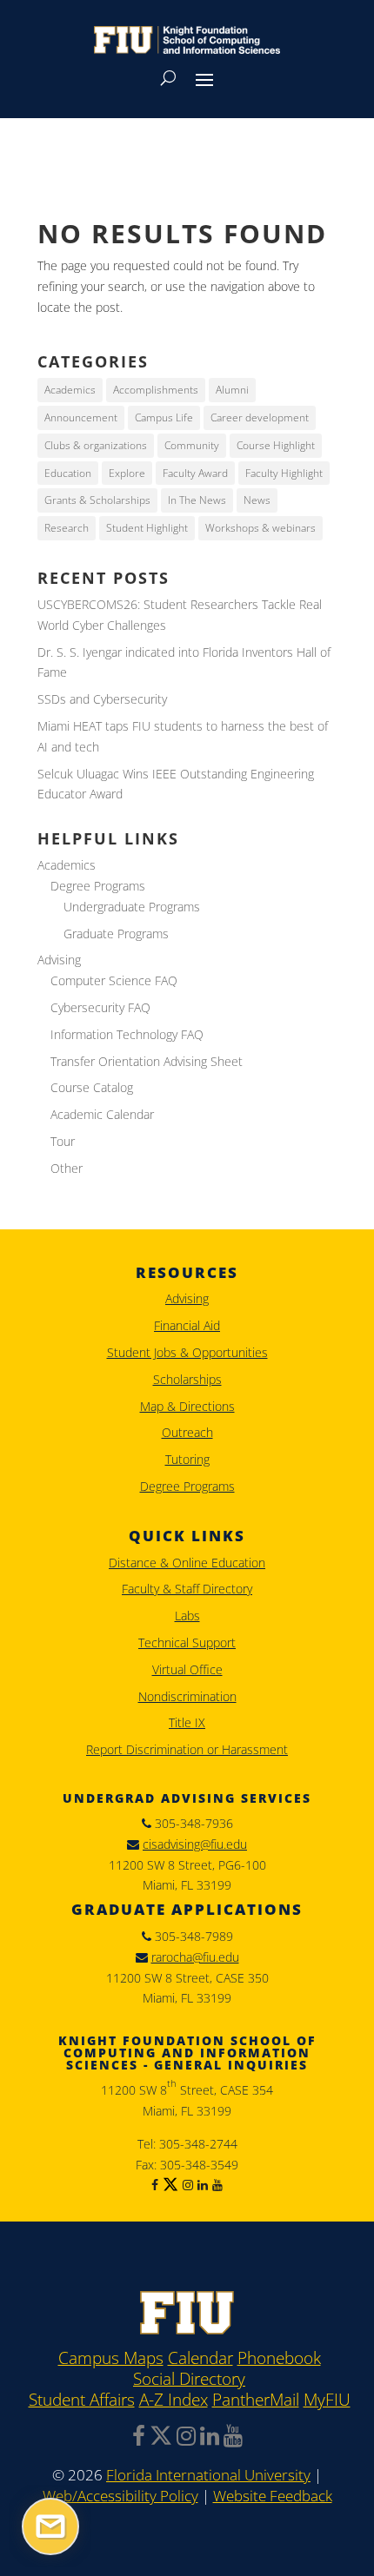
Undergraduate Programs (132, 907)
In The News (197, 500)
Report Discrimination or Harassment (187, 1749)
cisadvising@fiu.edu (195, 1844)
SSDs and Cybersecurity (102, 699)
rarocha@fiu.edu (195, 1957)
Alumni (232, 390)
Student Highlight (147, 528)
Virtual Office (187, 1669)
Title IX (187, 1722)
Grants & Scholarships (97, 500)
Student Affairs (82, 2401)
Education (68, 473)
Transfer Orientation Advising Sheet (147, 1061)
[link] (187, 2330)
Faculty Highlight (284, 473)
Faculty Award (195, 473)
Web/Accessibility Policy (120, 2496)
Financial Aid (187, 1325)
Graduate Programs (116, 934)
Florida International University (208, 2475)
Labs (187, 1616)
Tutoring (187, 1459)
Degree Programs (98, 886)
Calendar (200, 2359)
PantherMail (256, 2401)
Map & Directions (187, 1406)
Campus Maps (111, 2359)
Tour (63, 1141)
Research (67, 528)
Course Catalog (92, 1087)
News (257, 500)
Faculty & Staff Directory (187, 1589)
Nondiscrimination (187, 1696)
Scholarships (187, 1379)
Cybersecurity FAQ (100, 1007)
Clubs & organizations (96, 445)
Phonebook (279, 2359)
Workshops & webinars (260, 528)
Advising (59, 960)
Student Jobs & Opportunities (187, 1352)
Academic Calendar (102, 1114)
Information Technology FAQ (127, 1034)
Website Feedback (273, 2496)
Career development (260, 417)
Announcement (81, 417)
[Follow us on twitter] (168, 2185)
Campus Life (164, 417)
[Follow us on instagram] (186, 2185)
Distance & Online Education (187, 1563)
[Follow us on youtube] (215, 2185)
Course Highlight (276, 445)
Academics (70, 390)
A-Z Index (174, 2401)
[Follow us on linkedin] (200, 2185)
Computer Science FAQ (114, 980)
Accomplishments (156, 390)
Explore (127, 473)
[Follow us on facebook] (155, 2185)
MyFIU (327, 2401)
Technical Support (187, 1642)
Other (67, 1168)
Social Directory (189, 2380)
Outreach (187, 1432)
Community (192, 445)
